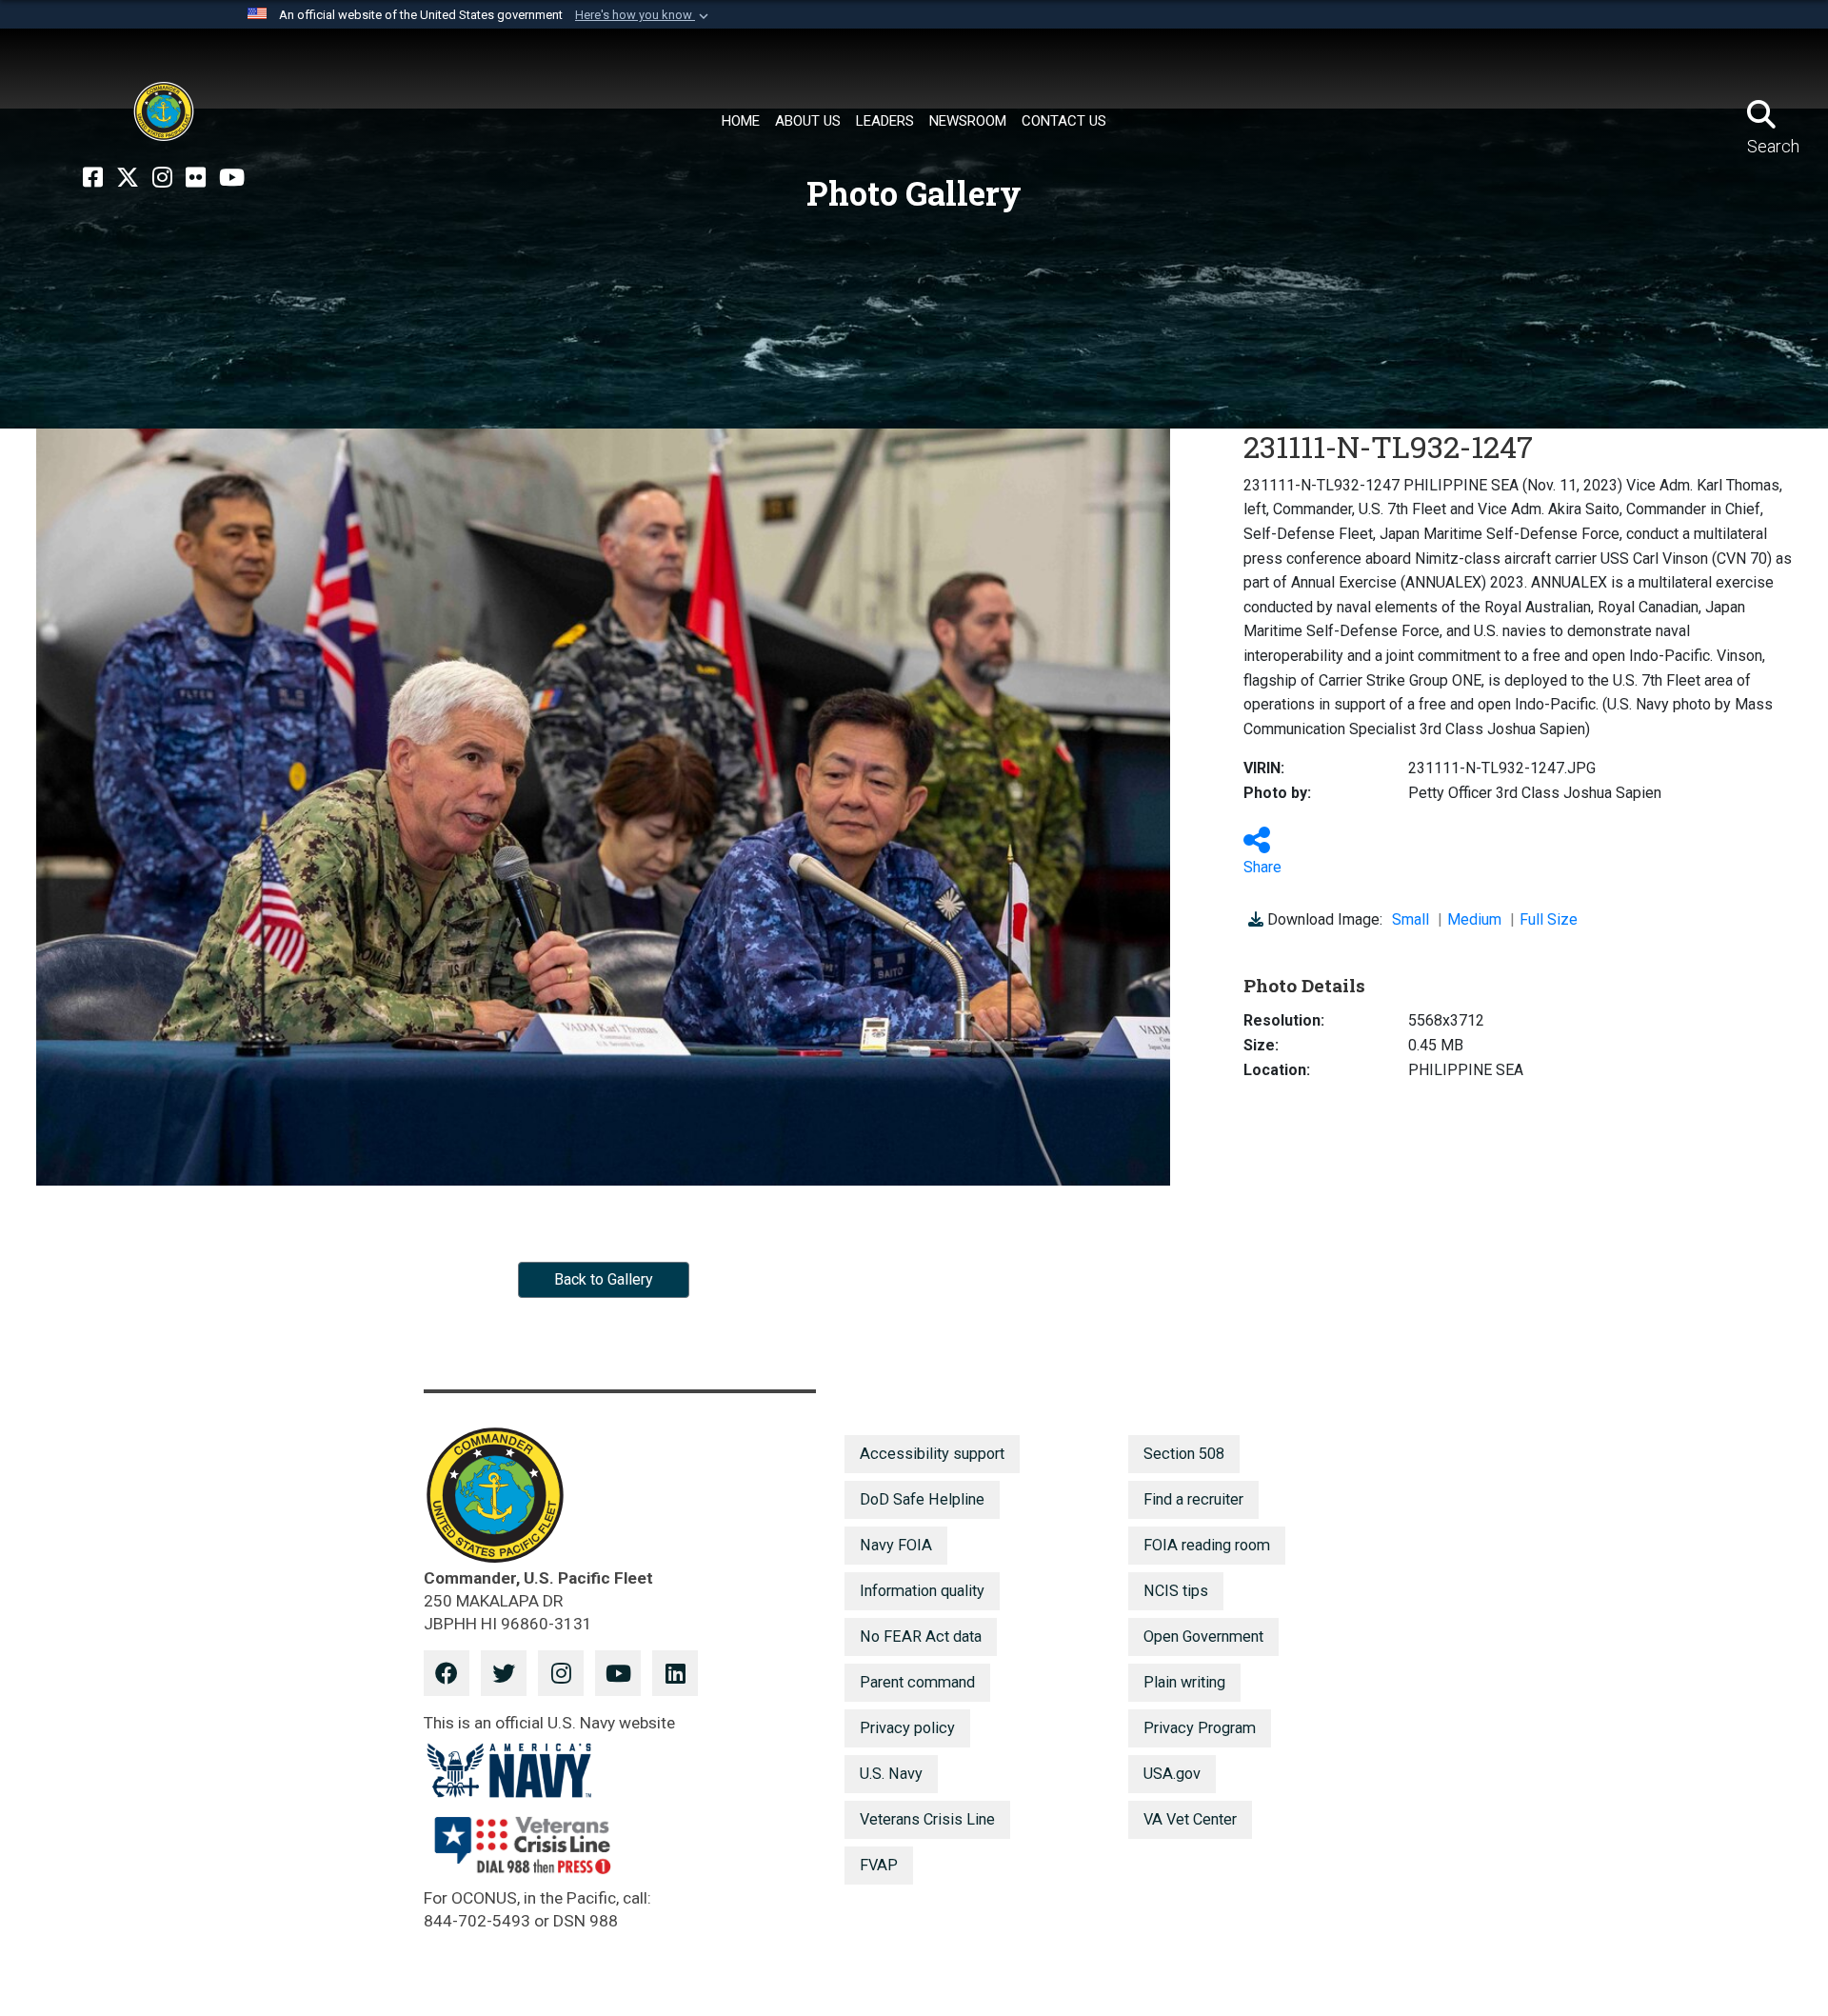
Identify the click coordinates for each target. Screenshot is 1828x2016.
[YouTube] (232, 178)
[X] (128, 178)
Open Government (1203, 1637)
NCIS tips (1176, 1591)
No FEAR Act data (921, 1637)
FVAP (879, 1865)
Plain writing (1184, 1682)
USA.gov (1172, 1774)
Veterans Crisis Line (927, 1819)
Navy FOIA (896, 1545)
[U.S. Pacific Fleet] (164, 111)
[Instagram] (162, 178)
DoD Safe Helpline (922, 1499)
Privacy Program (1200, 1728)
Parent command (917, 1682)
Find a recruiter (1193, 1499)
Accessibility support (932, 1454)
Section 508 (1184, 1454)
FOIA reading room (1207, 1545)
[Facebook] (93, 178)
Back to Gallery (604, 1279)
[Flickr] (196, 178)
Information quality (922, 1591)
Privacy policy (907, 1728)
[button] (644, 15)
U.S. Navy (891, 1774)
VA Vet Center (1190, 1819)
